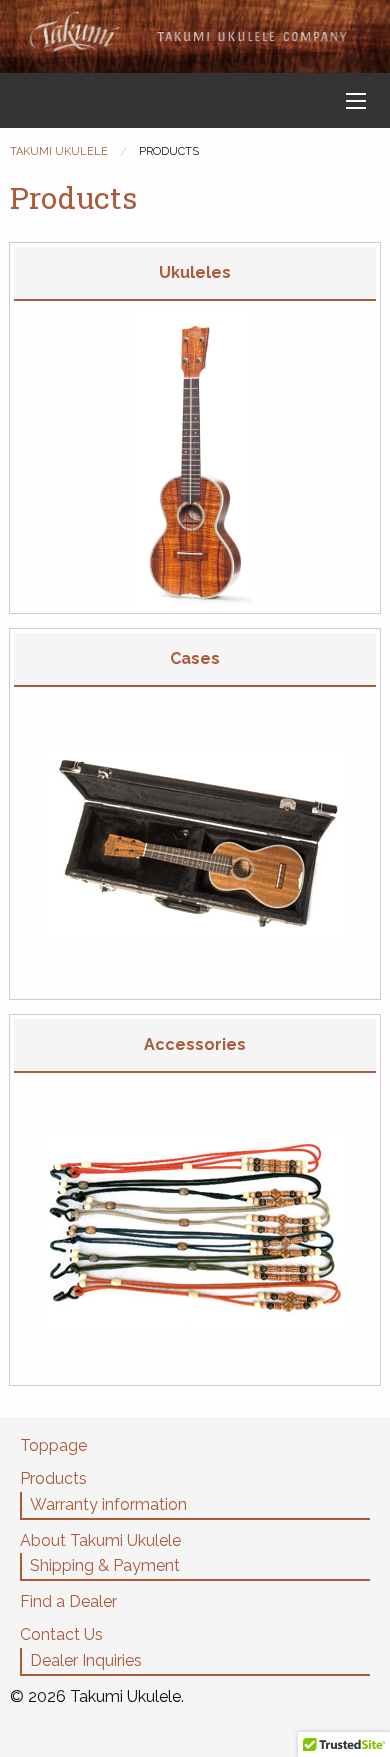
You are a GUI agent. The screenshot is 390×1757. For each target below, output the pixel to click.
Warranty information (108, 1504)
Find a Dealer (68, 1601)
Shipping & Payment (105, 1565)
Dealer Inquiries (86, 1660)
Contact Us (61, 1634)
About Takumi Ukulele (100, 1540)
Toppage (53, 1445)
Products (53, 1478)
